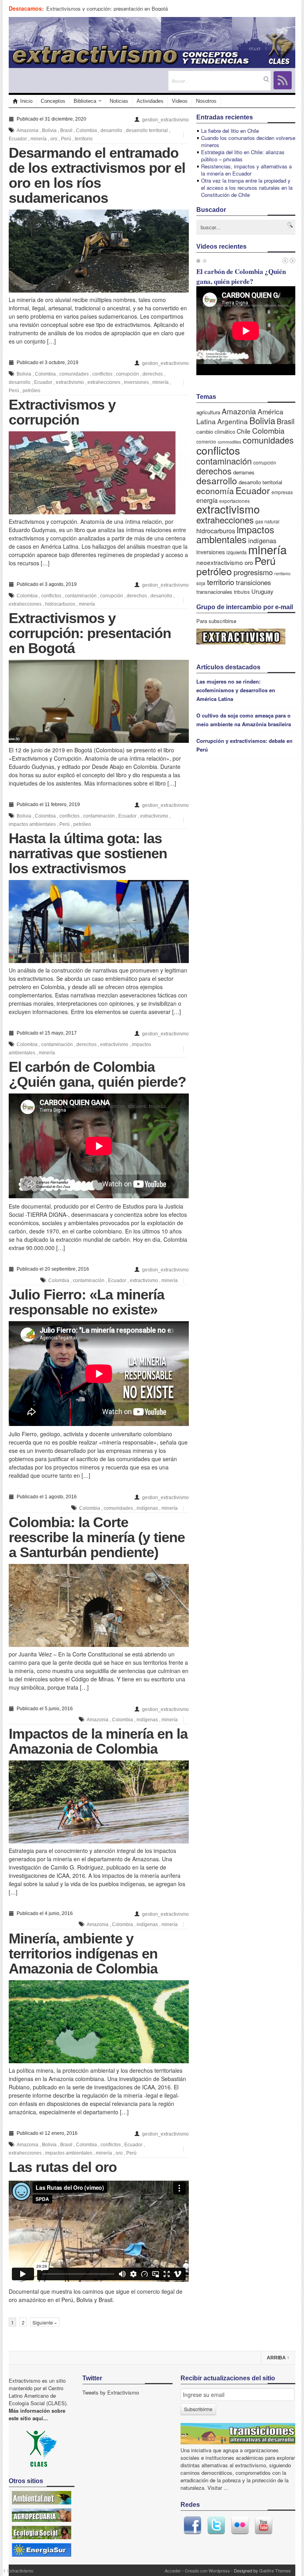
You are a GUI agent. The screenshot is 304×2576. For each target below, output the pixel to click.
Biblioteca (85, 101)
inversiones (136, 382)
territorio (84, 139)
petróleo (31, 391)
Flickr (240, 2525)
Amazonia (28, 130)
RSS (283, 80)
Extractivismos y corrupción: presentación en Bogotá (107, 8)
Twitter (216, 2525)
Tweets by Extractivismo (111, 2392)
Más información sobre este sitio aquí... (37, 2414)
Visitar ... (218, 2488)
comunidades (74, 374)
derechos (153, 374)
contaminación (81, 596)
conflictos (102, 374)
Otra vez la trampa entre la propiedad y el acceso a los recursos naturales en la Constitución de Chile (247, 188)
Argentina (233, 421)
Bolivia (49, 130)
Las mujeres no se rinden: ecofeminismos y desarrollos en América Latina (236, 690)
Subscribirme (198, 2409)
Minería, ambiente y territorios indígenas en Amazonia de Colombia (83, 1954)
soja (201, 583)
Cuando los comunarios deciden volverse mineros (248, 141)
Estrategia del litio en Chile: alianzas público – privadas (243, 156)
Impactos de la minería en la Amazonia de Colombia (98, 1741)
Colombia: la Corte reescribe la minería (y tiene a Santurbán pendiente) (97, 1537)
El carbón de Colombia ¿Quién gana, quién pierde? (97, 1074)
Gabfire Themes (275, 2570)
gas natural (267, 521)
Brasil (66, 130)
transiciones (253, 582)
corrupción (127, 374)
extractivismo (70, 382)
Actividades (150, 101)
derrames (244, 472)
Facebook (192, 2525)
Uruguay (262, 591)
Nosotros (206, 101)
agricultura (208, 412)
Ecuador (18, 139)
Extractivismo (18, 2570)
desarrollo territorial (147, 130)
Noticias (119, 101)
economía (215, 491)
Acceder (173, 2570)
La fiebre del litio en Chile (230, 131)
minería (39, 139)
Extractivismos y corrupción (62, 412)
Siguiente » (45, 2322)
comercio (206, 441)
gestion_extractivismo (165, 120)
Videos (180, 101)
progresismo (253, 572)
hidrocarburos (60, 604)
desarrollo (111, 130)
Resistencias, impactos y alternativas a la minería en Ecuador (246, 170)
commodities (229, 442)
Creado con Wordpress (207, 2570)
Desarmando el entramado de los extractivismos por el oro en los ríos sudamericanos (97, 175)
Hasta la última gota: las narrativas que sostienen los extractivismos (88, 853)
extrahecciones (104, 382)
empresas (282, 492)
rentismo (282, 573)
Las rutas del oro (63, 2167)
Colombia (86, 130)
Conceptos (53, 101)
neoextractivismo (220, 562)
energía (207, 500)
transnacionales (214, 592)
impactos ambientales (32, 824)
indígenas (147, 1508)
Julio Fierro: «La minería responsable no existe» (86, 1302)
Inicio (26, 101)
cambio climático (216, 432)
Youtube (264, 2525)
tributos (242, 592)
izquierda (237, 552)
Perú (66, 139)
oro (54, 139)
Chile (244, 431)
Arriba (278, 2358)
